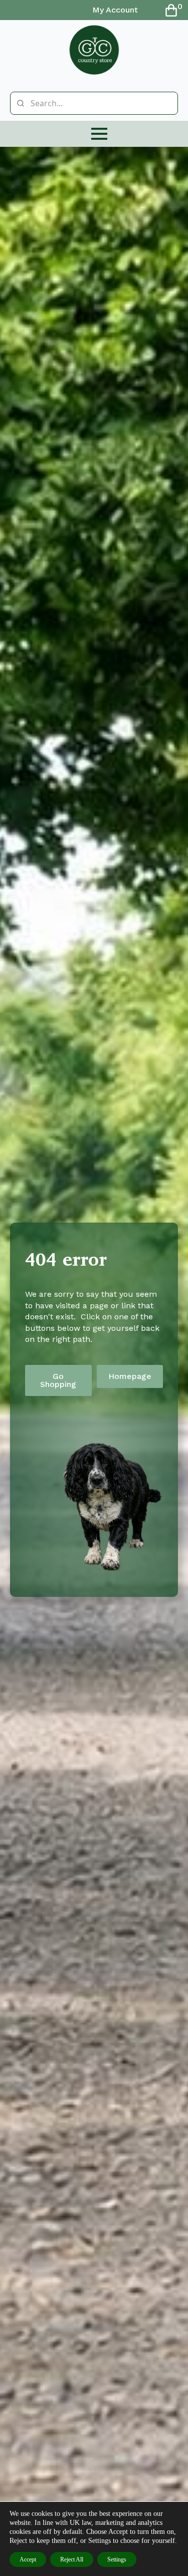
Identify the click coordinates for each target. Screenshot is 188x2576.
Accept (28, 2559)
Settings (117, 2559)
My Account (115, 10)
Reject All (72, 2559)
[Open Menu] (99, 134)
